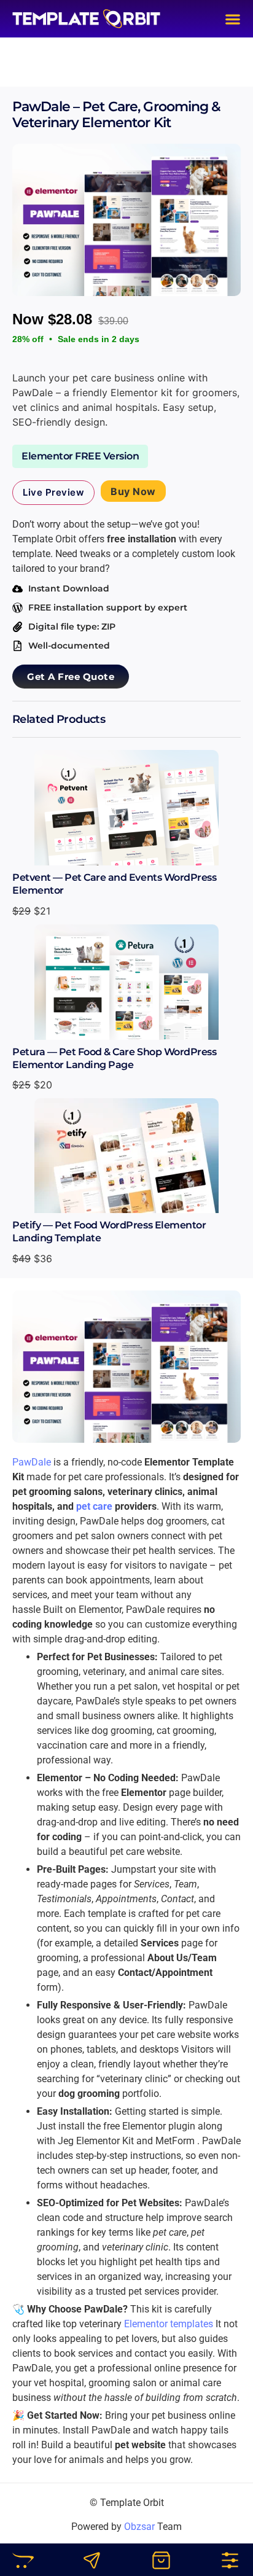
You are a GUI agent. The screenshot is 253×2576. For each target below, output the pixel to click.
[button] (233, 19)
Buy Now (133, 491)
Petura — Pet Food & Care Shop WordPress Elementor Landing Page (114, 1058)
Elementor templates (170, 2324)
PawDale (32, 1462)
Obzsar (139, 2527)
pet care (94, 1506)
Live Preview (53, 492)
